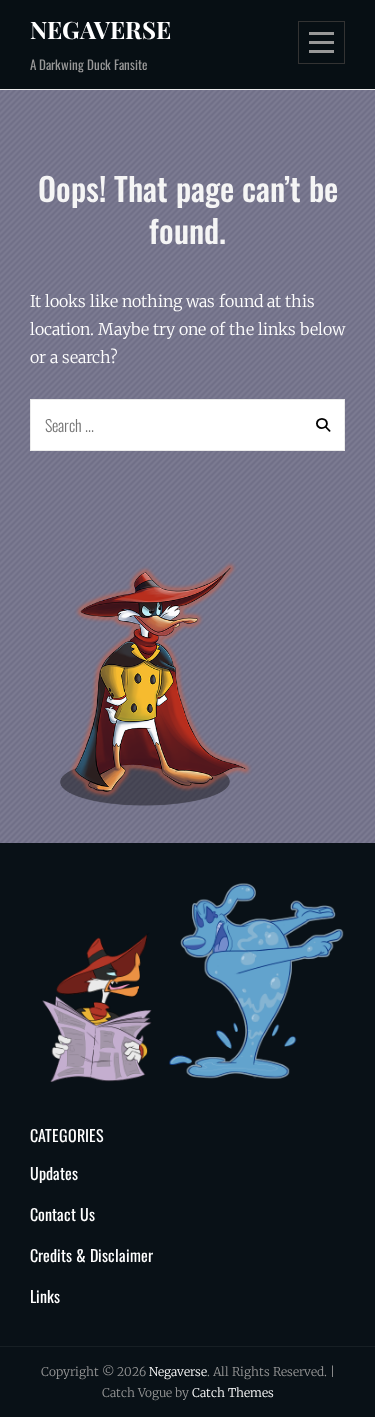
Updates (54, 1173)
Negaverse (100, 29)
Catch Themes (233, 1392)
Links (45, 1296)
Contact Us (62, 1214)
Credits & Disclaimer (91, 1255)
